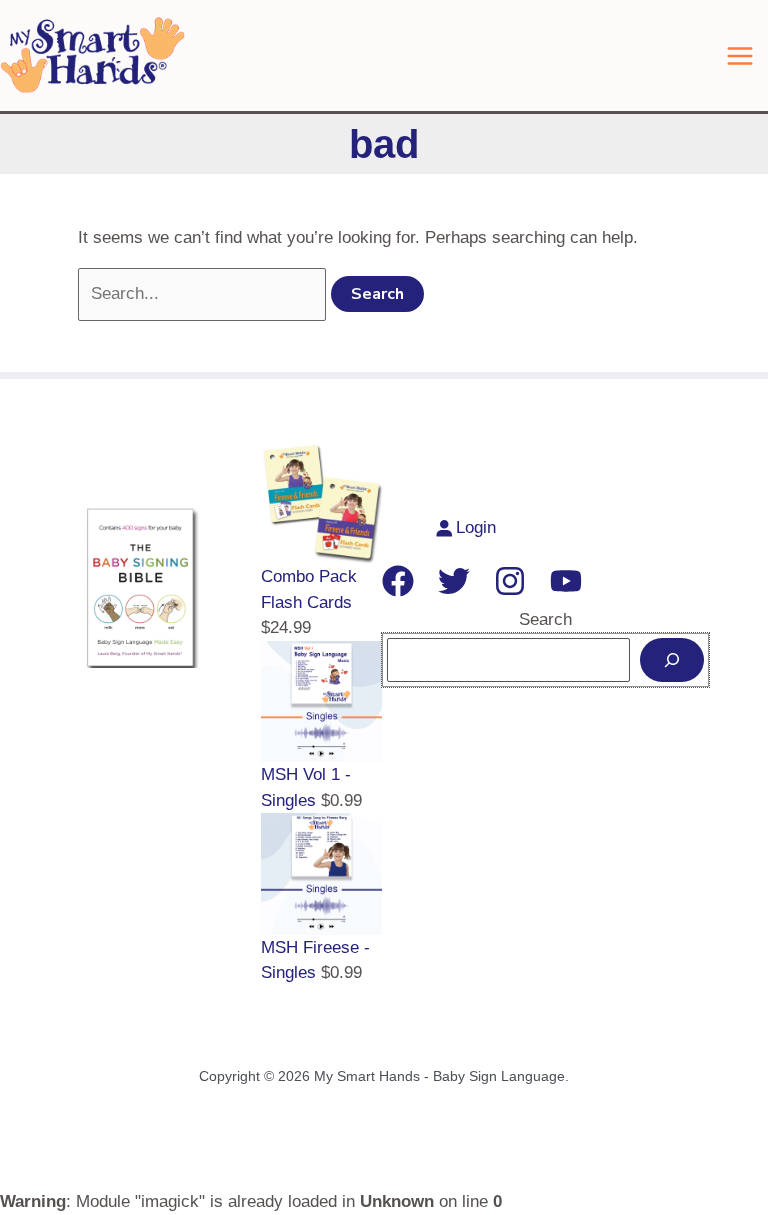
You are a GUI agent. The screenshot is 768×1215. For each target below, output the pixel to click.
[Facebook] (398, 581)
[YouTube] (566, 581)
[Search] (672, 660)
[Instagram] (510, 581)
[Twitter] (454, 581)
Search (545, 619)
